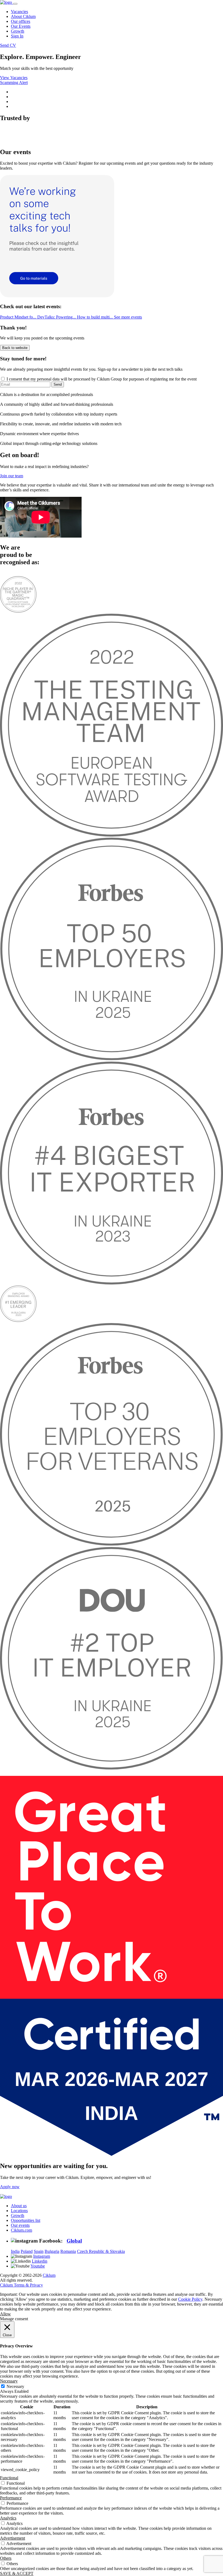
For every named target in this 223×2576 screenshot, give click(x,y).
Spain (39, 2251)
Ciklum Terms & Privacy (21, 2285)
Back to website (15, 348)
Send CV (8, 45)
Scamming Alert (14, 82)
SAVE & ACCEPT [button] (17, 2573)
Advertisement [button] (13, 2538)
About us (19, 2206)
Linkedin (40, 2261)
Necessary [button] (9, 2381)
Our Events (21, 26)
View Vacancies (14, 78)
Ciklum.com (21, 2230)
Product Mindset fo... (19, 317)
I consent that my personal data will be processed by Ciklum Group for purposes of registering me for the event (101, 379)
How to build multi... (95, 317)
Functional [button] (9, 2478)
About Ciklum (23, 16)
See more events (128, 317)
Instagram (42, 2256)
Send (58, 384)
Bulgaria (52, 2251)
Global (74, 2241)
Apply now (10, 2187)
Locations (19, 2211)
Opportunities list (26, 2220)
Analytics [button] (8, 2518)
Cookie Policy (190, 2299)
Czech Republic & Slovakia (101, 2251)
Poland (27, 2251)
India (15, 2251)
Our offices (21, 21)
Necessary (15, 2386)
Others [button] (6, 2558)
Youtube (38, 2266)
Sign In (17, 36)
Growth (18, 31)
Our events (20, 2225)
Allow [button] (5, 2314)
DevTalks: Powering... (57, 317)
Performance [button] (11, 2498)
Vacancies (19, 12)
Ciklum (49, 2275)
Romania (68, 2251)
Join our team (12, 476)
